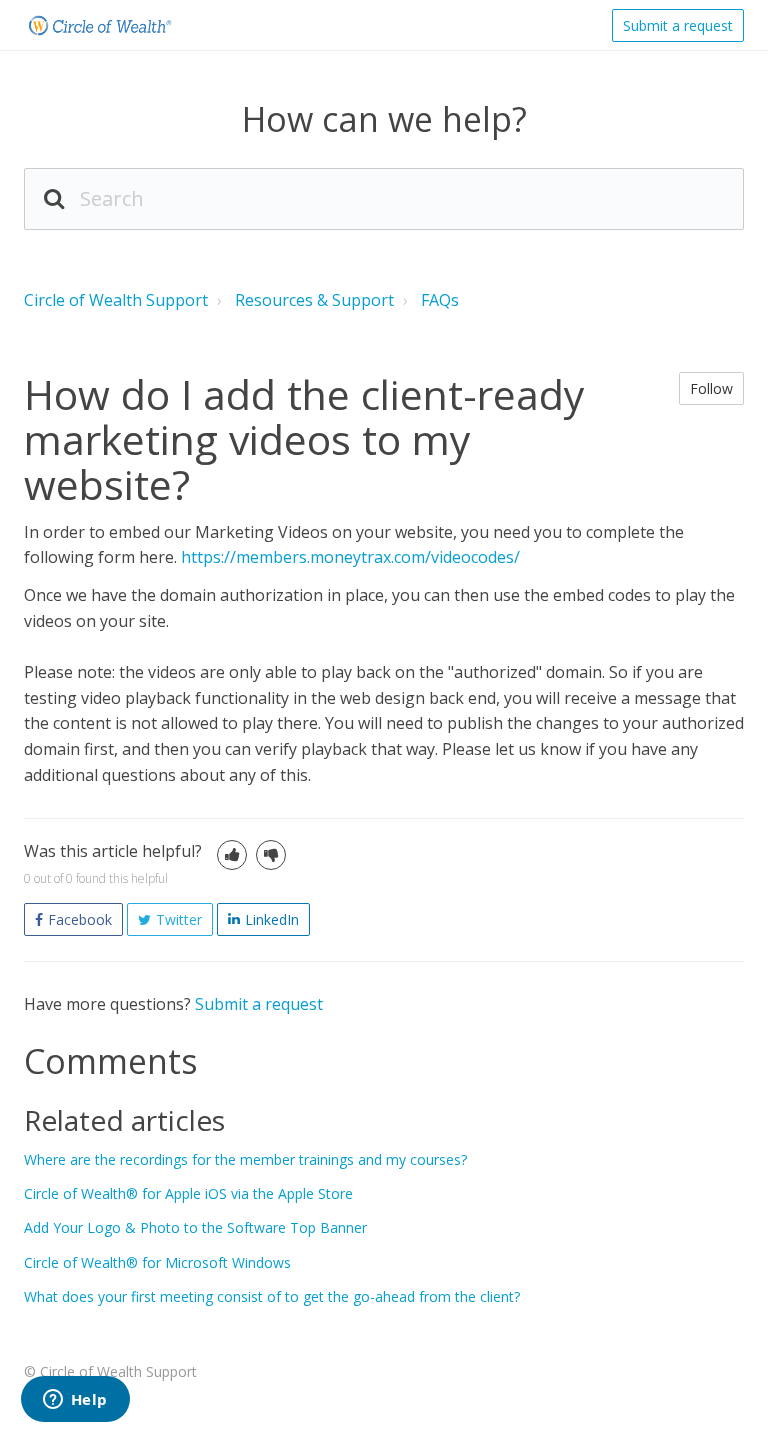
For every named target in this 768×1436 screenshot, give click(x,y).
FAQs (440, 300)
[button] (232, 855)
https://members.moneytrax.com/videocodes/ (350, 557)
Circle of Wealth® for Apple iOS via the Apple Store (188, 1193)
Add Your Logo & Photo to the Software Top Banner (195, 1227)
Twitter (179, 919)
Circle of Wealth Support (116, 300)
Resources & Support (314, 300)
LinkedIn (272, 919)
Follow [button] (711, 388)
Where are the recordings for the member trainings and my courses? (245, 1159)
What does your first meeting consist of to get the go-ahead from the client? (272, 1296)
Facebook (80, 919)
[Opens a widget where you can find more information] (75, 1401)
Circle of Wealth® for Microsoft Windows (157, 1262)
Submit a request (678, 25)
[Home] (99, 25)
